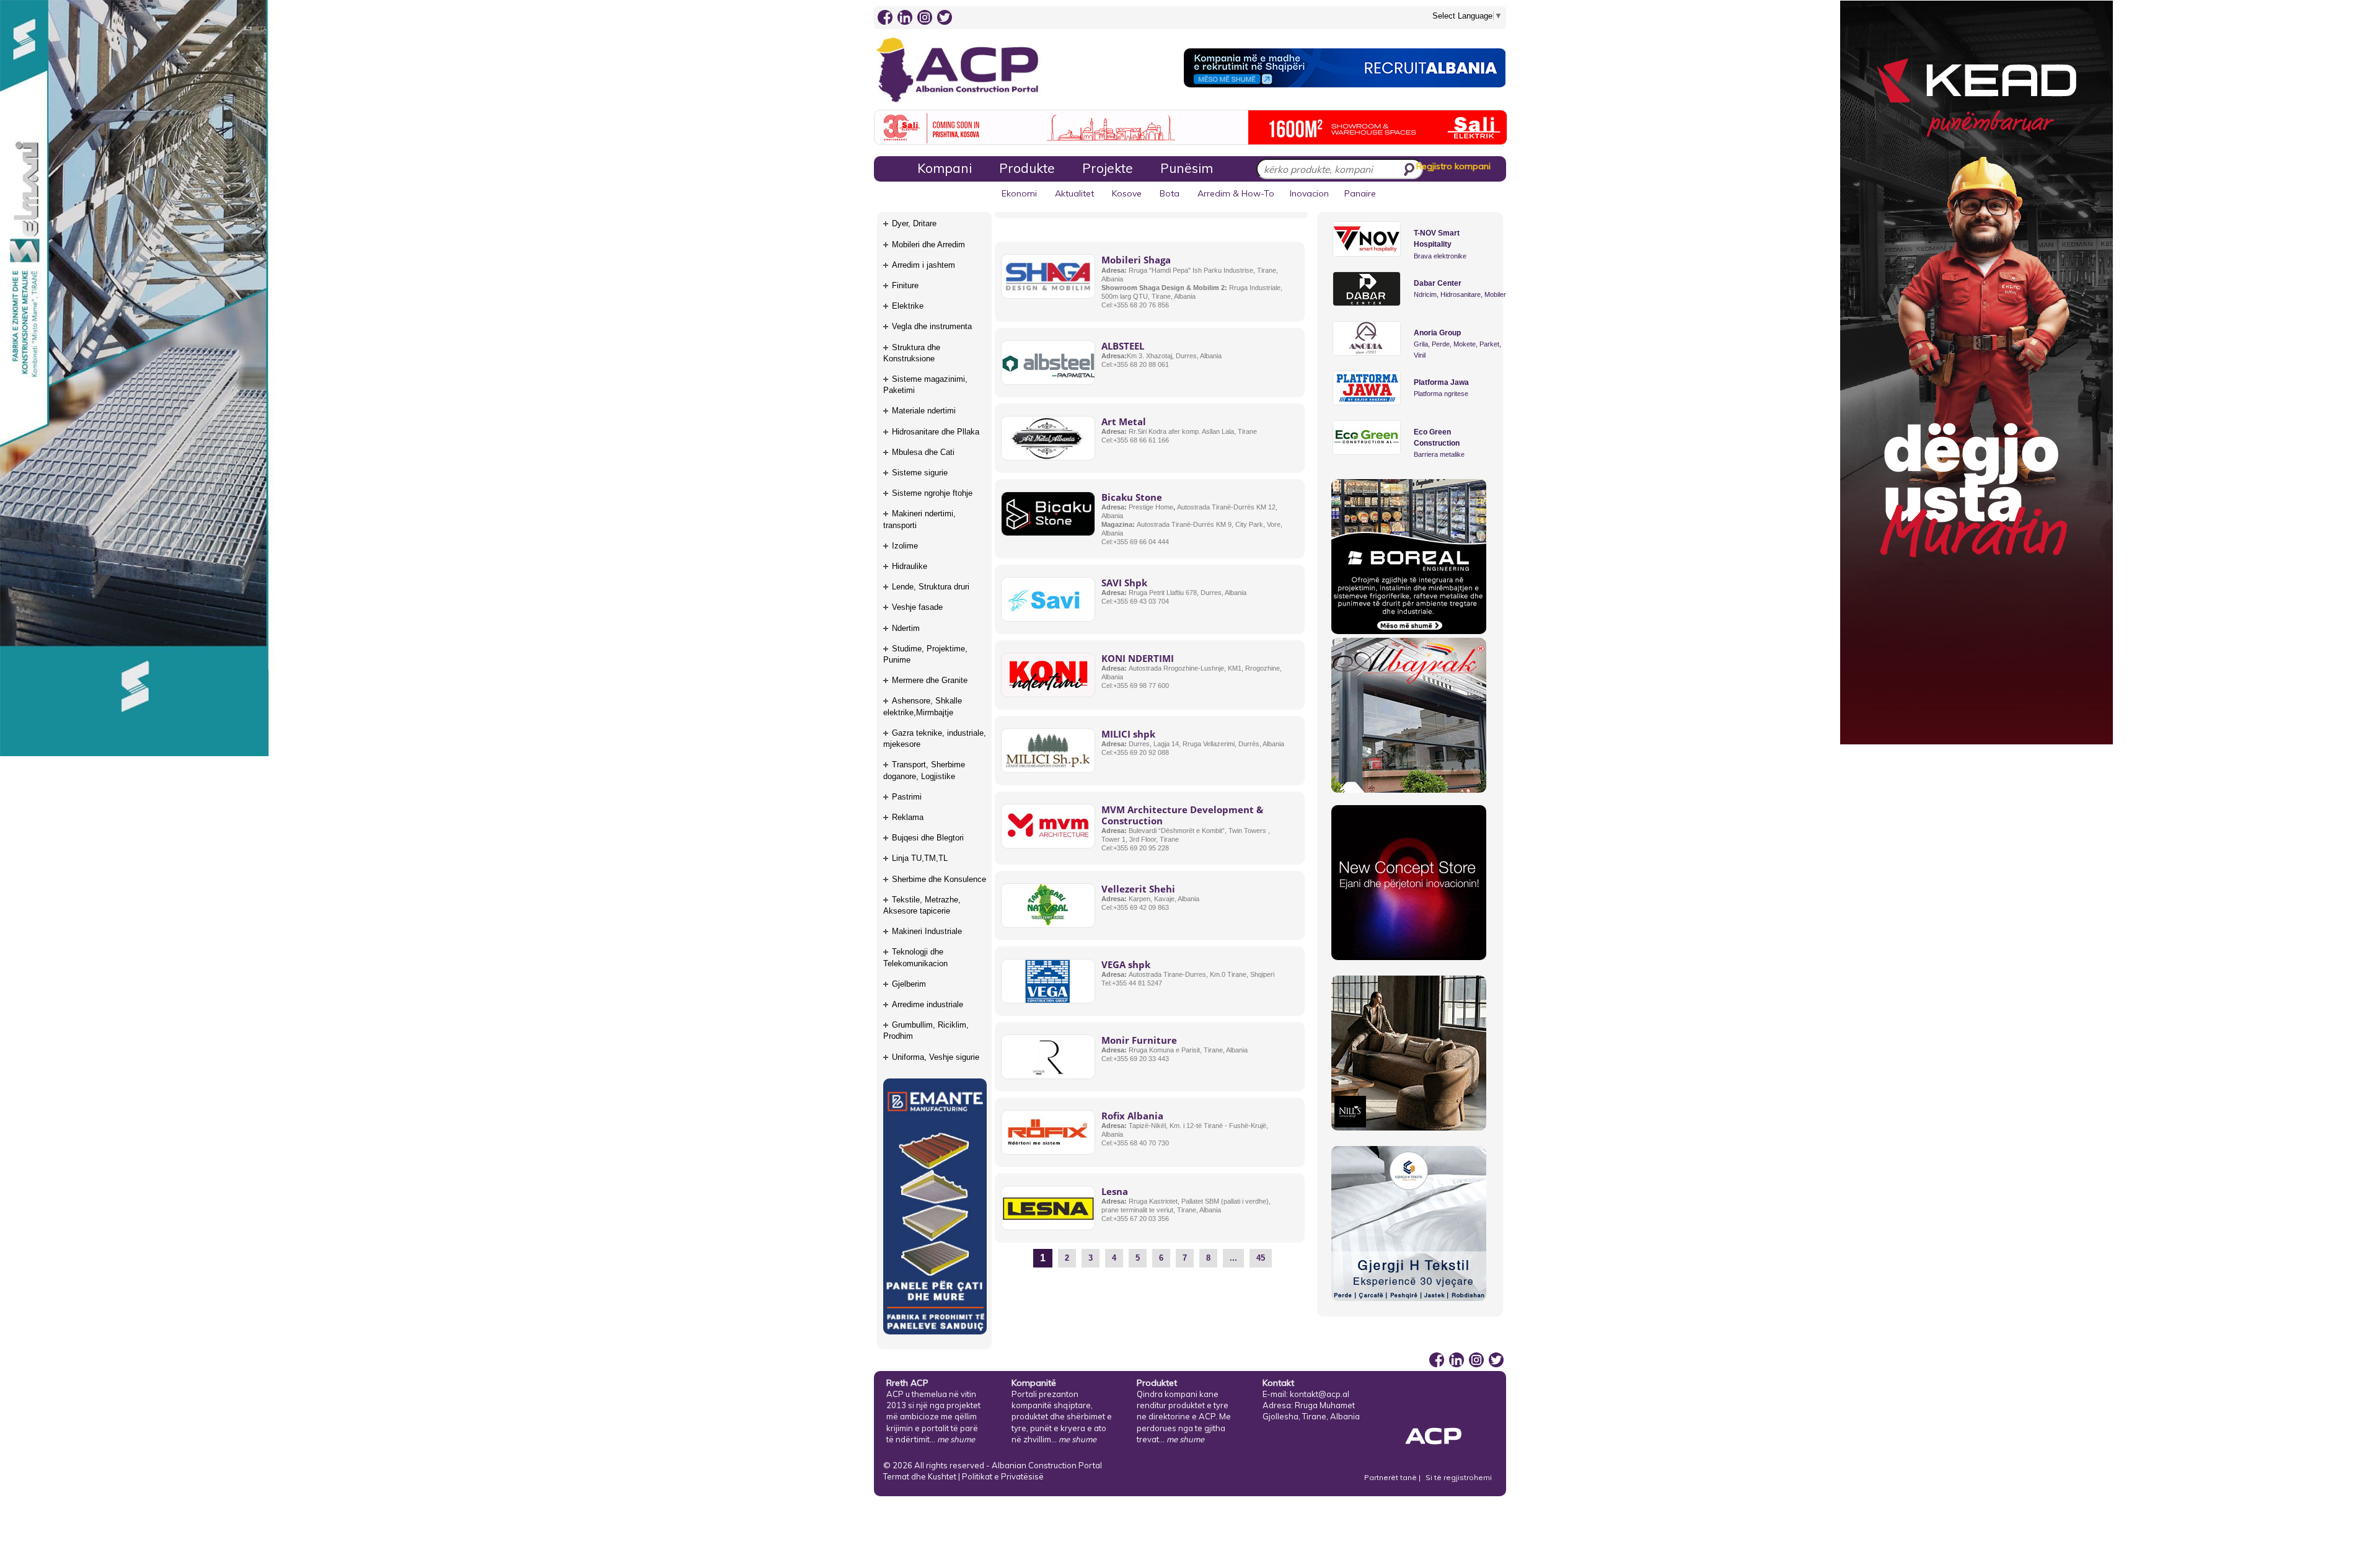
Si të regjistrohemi (1459, 1477)
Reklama (908, 817)
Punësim (1187, 168)
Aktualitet (1074, 193)
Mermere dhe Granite (930, 680)
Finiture (905, 285)
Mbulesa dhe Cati (923, 452)
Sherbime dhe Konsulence (939, 879)
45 (1261, 1258)
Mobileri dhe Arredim (928, 245)
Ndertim (906, 628)
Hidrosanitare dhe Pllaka (936, 432)
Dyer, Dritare (914, 223)
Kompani (945, 168)
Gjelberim (909, 984)
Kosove (1127, 193)
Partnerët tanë (1391, 1477)
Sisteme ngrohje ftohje (932, 493)
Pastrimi (907, 797)
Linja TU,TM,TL (920, 858)
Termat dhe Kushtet (920, 1476)
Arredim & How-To (1236, 193)
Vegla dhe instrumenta (932, 326)
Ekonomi (1019, 193)
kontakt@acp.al (1320, 1394)
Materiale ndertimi (924, 411)
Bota (1170, 193)
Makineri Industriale (927, 931)
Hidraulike (910, 566)
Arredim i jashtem (923, 265)
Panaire (1360, 193)
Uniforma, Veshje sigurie (936, 1057)
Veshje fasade (917, 607)
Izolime (905, 546)
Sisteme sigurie (920, 473)
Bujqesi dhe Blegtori (928, 838)
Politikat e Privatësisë (1003, 1476)
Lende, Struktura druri (931, 587)
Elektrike (908, 306)
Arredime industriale (928, 1004)
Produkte (1027, 168)
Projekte (1108, 168)
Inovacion (1309, 193)
